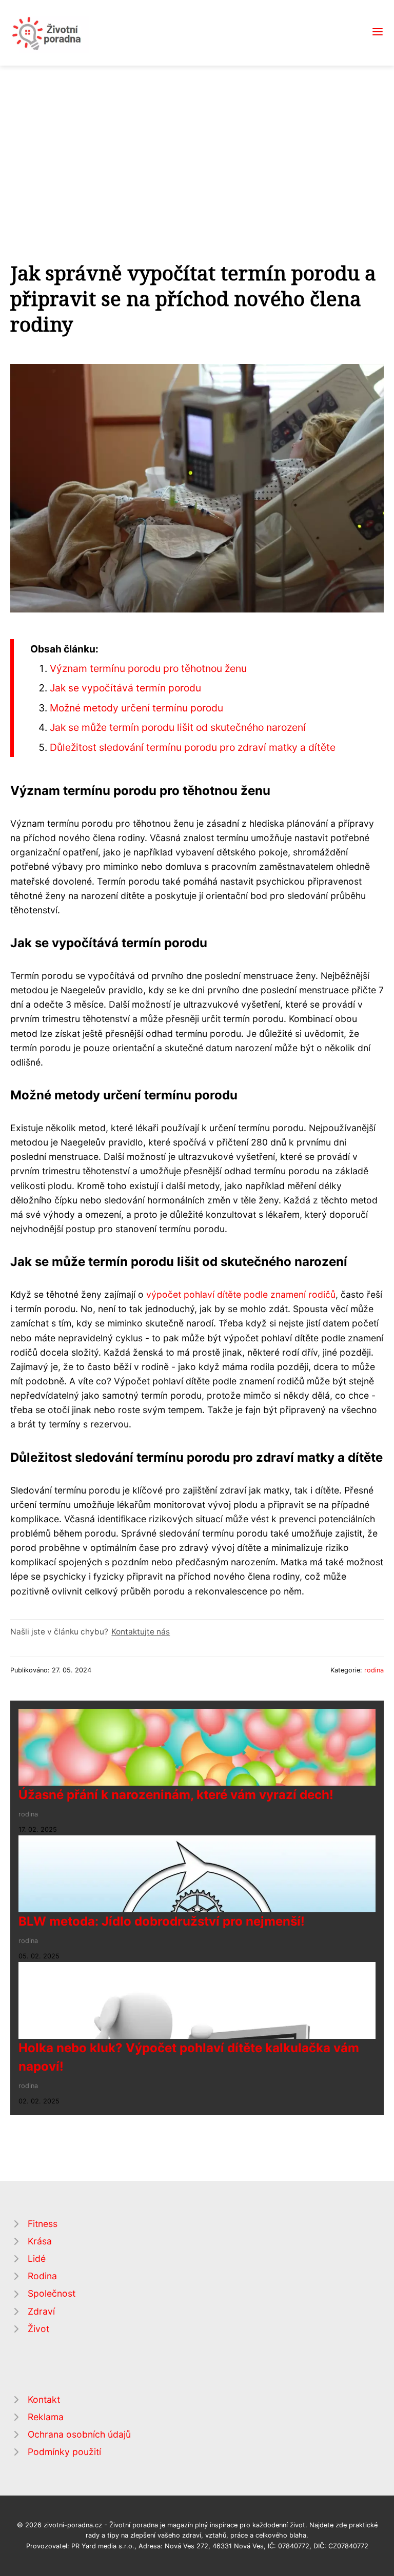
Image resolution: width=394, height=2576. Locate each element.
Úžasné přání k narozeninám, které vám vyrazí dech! (176, 1795)
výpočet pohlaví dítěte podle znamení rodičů (241, 1294)
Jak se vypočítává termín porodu (125, 688)
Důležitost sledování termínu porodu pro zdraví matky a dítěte (193, 747)
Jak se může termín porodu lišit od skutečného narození (178, 727)
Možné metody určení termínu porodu (136, 708)
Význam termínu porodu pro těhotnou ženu (148, 668)
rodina (374, 1670)
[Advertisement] (197, 142)
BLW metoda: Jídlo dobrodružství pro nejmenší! (162, 1921)
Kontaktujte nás (141, 1632)
